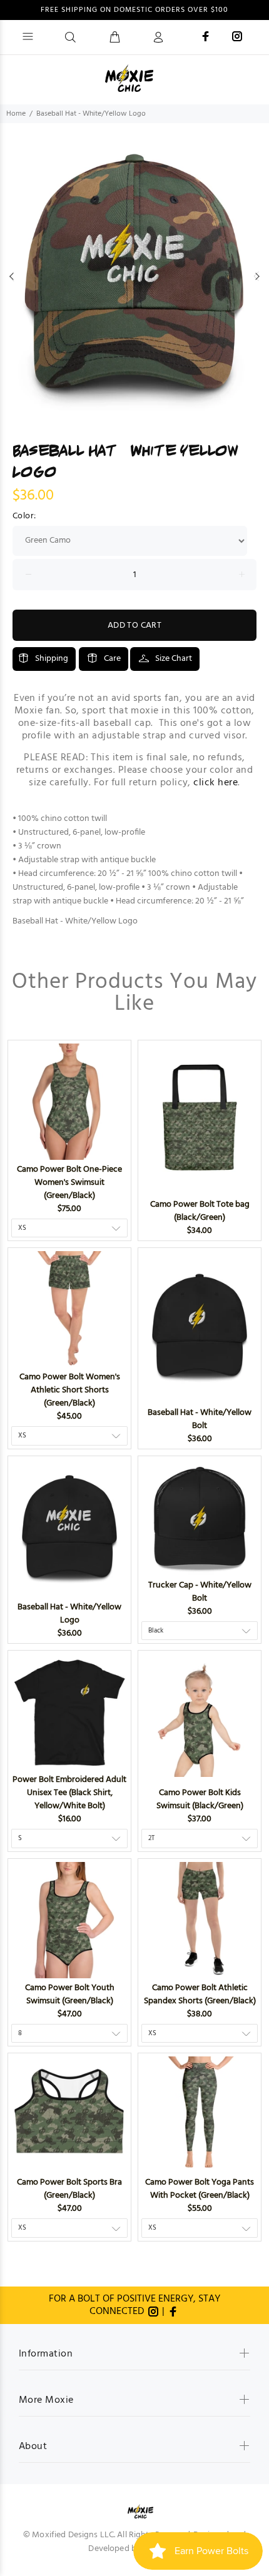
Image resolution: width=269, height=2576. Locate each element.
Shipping (52, 659)
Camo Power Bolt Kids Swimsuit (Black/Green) (200, 1799)
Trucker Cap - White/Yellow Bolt (200, 1592)
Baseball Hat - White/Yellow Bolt (200, 1419)
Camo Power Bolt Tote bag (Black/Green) (200, 1211)
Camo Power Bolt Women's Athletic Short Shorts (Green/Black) (70, 1390)
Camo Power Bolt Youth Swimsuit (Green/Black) (70, 1995)
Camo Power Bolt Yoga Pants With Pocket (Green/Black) (200, 2189)
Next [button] (257, 276)
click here (216, 783)
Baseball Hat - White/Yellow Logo (69, 1614)
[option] (134, 276)
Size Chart (174, 659)
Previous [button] (12, 276)
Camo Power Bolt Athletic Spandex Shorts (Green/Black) (200, 1995)
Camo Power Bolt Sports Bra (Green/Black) (69, 2189)
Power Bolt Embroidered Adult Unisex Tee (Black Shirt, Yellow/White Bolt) (69, 1793)
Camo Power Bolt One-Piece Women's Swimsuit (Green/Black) (69, 1183)
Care (112, 659)
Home (16, 114)
